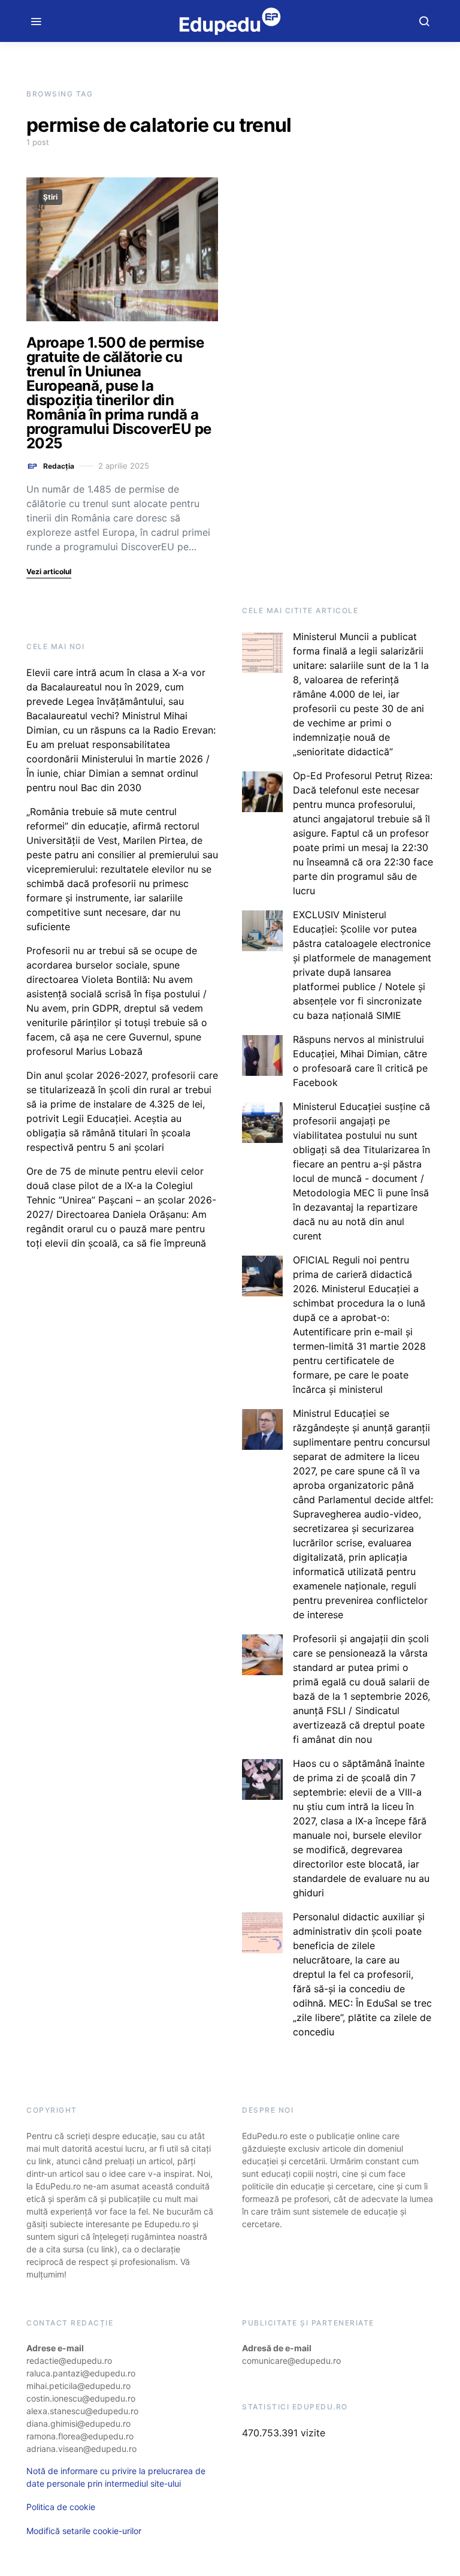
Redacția (59, 466)
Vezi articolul (49, 571)
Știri (50, 197)
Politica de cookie (61, 2507)
